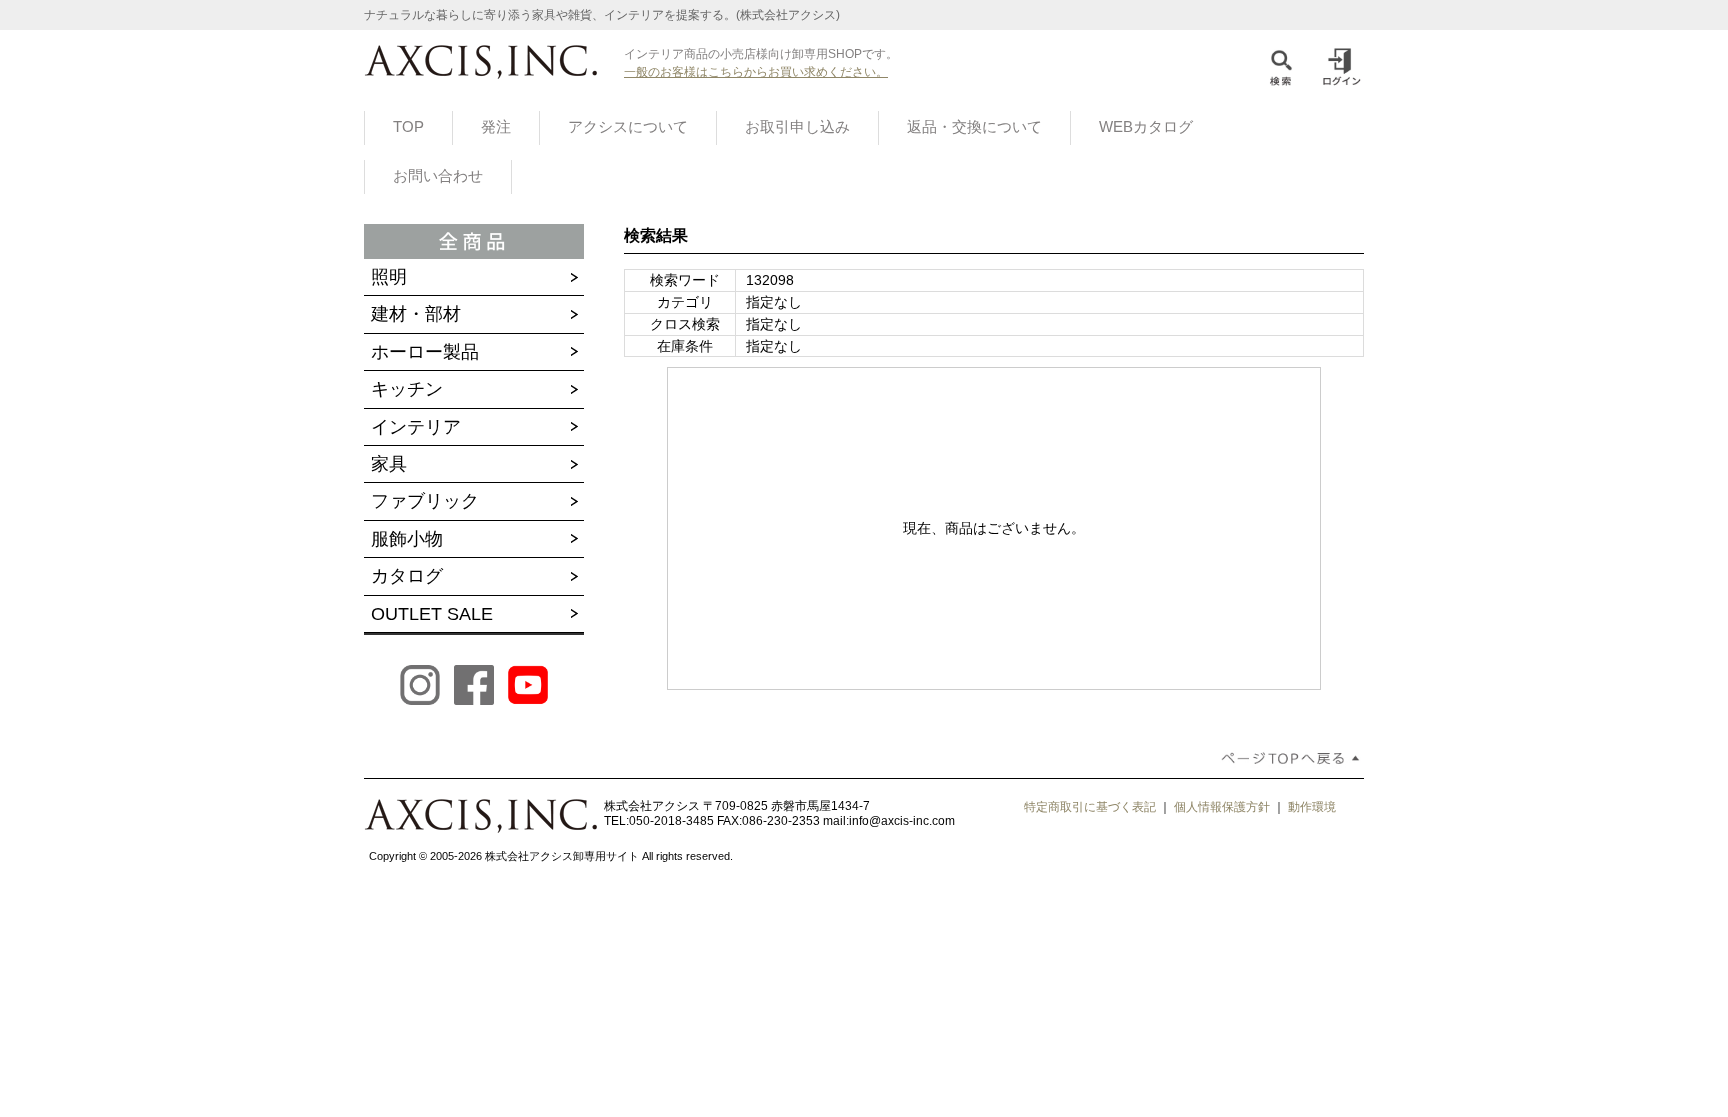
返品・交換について (974, 127)
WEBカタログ (1146, 127)
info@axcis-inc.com (902, 821)
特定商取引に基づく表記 (1090, 807)
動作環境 (1312, 807)
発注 (496, 127)
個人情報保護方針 (1222, 807)
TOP (408, 127)
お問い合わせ (438, 176)
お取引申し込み (797, 127)
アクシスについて (628, 127)
